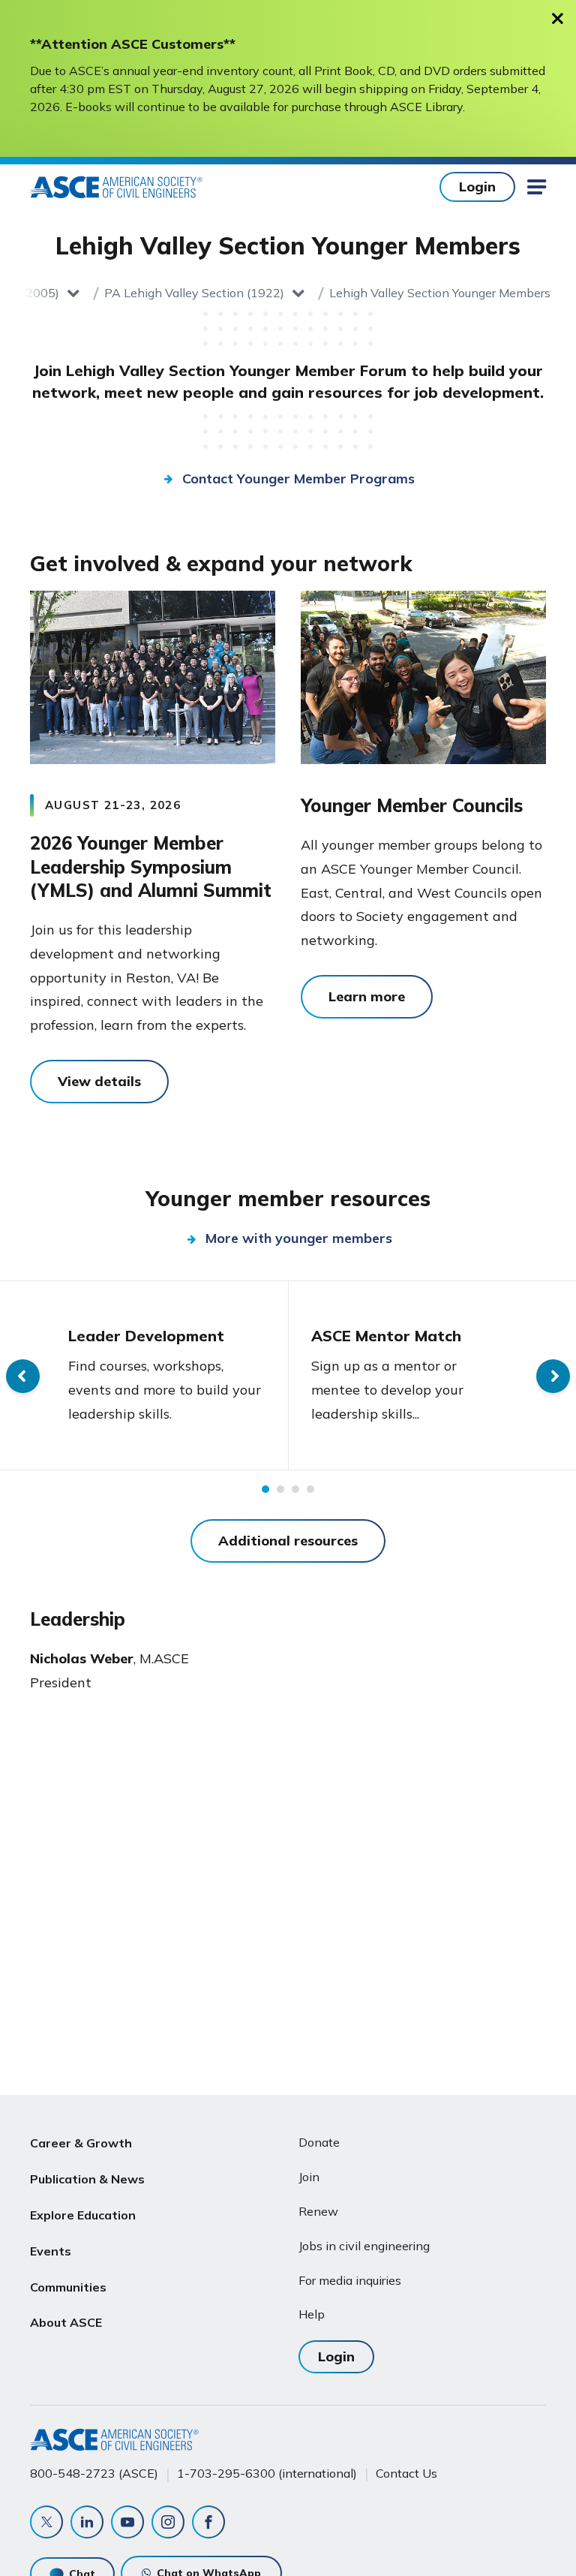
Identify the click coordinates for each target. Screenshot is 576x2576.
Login (477, 187)
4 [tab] (310, 1489)
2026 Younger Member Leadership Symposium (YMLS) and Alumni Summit (151, 867)
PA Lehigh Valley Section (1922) (194, 293)
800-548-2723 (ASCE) (94, 2473)
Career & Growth (81, 2143)
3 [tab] (295, 1489)
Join (309, 2177)
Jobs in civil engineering (364, 2246)
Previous (23, 1376)
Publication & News (87, 2179)
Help (312, 2314)
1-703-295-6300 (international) (267, 2473)
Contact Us (406, 2473)
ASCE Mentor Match (386, 1336)
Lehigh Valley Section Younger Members (440, 293)
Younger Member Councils (412, 805)
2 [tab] (280, 1489)
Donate (319, 2142)
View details (99, 1081)
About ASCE (66, 2322)
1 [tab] (265, 1489)
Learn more (367, 996)
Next (553, 1376)
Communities (68, 2287)
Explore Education (83, 2215)
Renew (318, 2211)
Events (51, 2251)
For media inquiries (350, 2280)
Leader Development (146, 1336)
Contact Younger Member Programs (298, 478)
